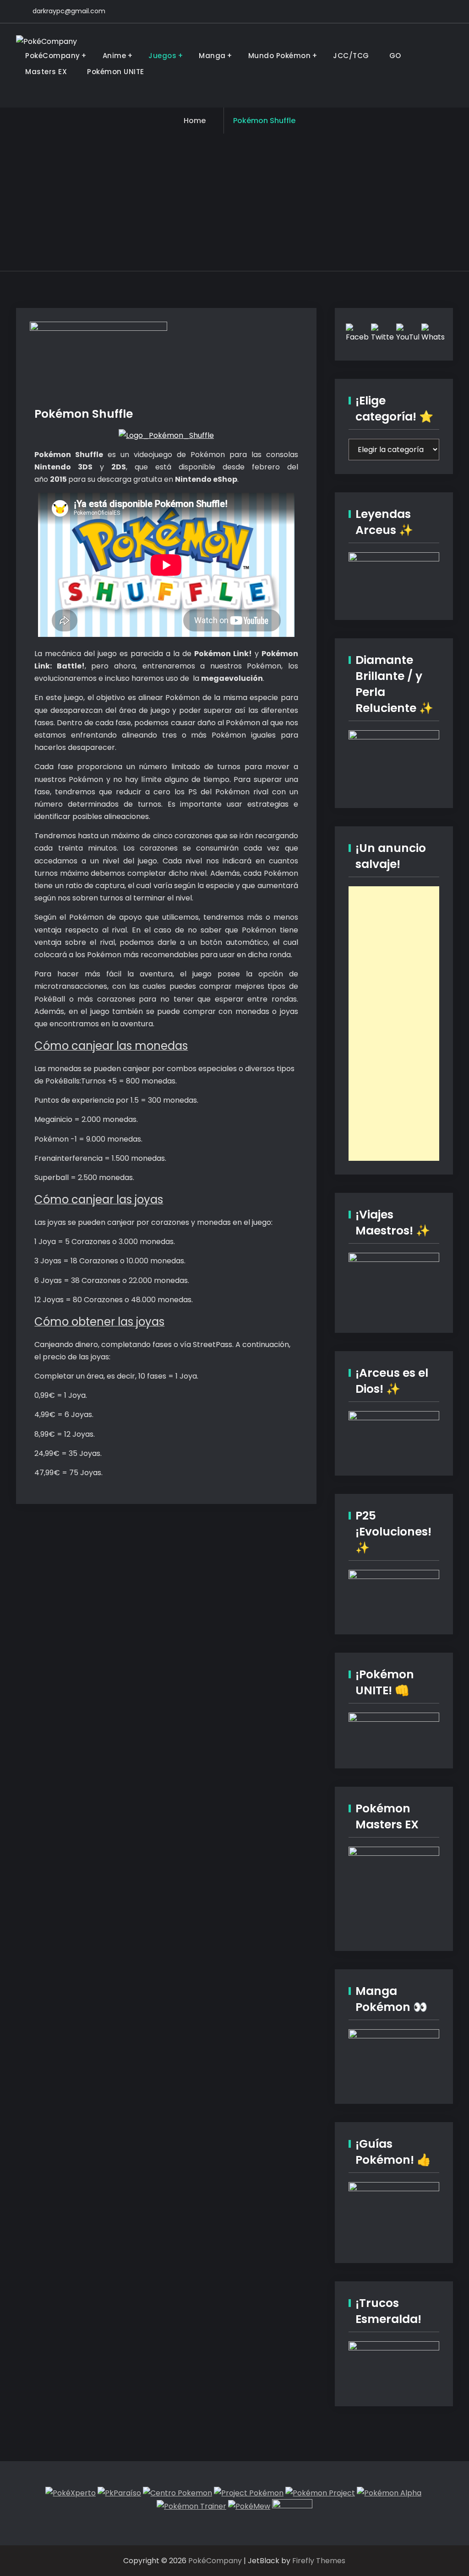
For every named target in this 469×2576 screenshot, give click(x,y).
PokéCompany (53, 56)
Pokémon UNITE (116, 72)
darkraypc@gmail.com (69, 11)
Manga (212, 56)
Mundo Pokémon (280, 56)
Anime (115, 56)
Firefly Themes (319, 2561)
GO (395, 56)
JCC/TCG (351, 56)
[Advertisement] (234, 202)
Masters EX (46, 72)
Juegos (162, 56)
